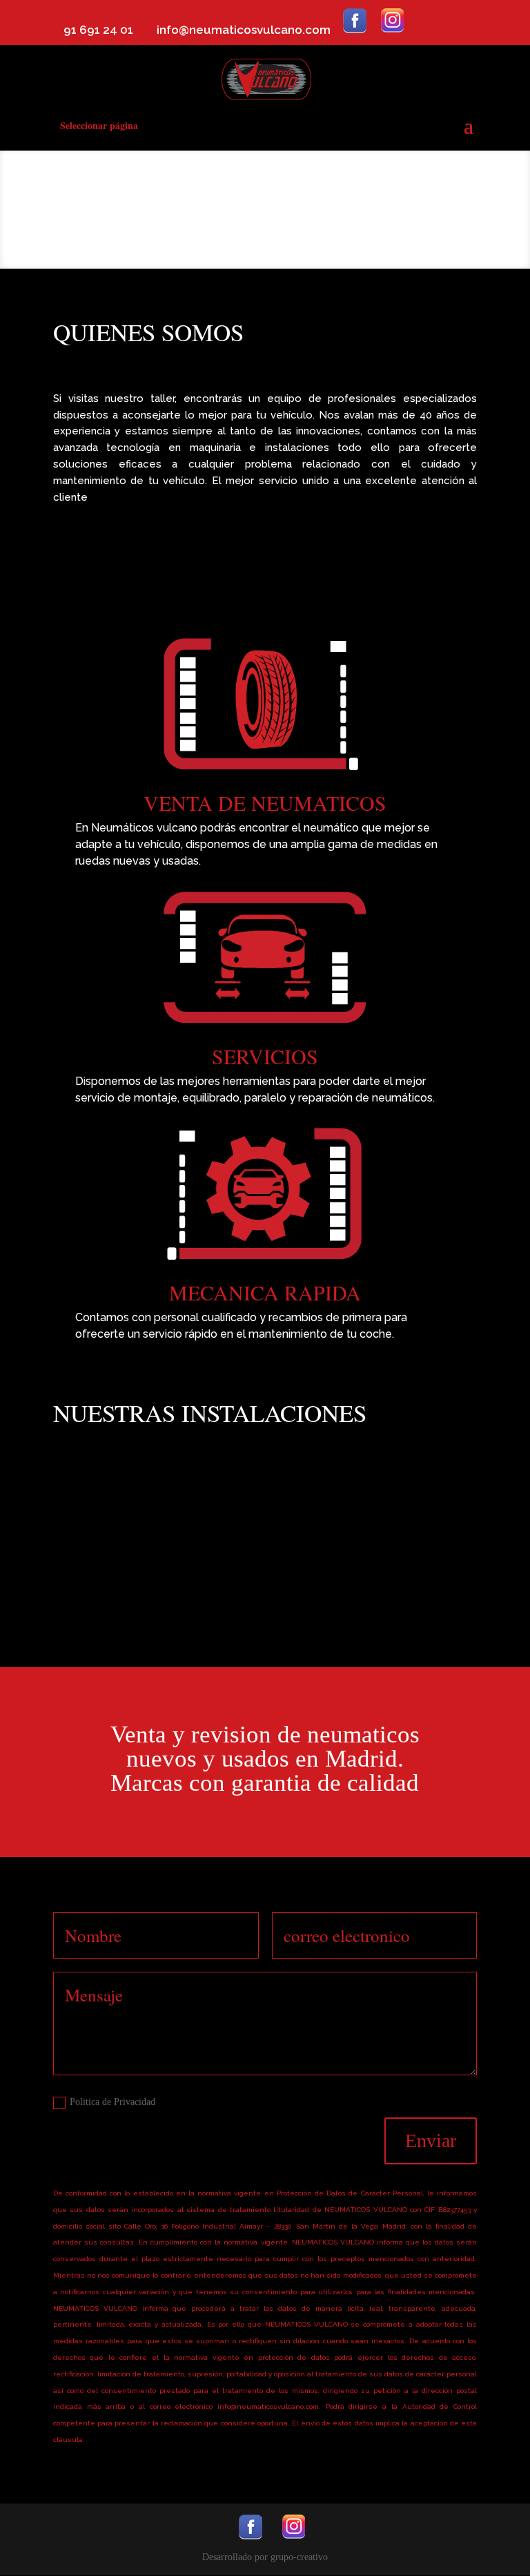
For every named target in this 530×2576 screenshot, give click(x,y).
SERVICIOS (265, 1056)
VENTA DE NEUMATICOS (265, 802)
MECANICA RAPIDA (265, 1292)
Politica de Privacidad (112, 2102)
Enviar (431, 2141)
